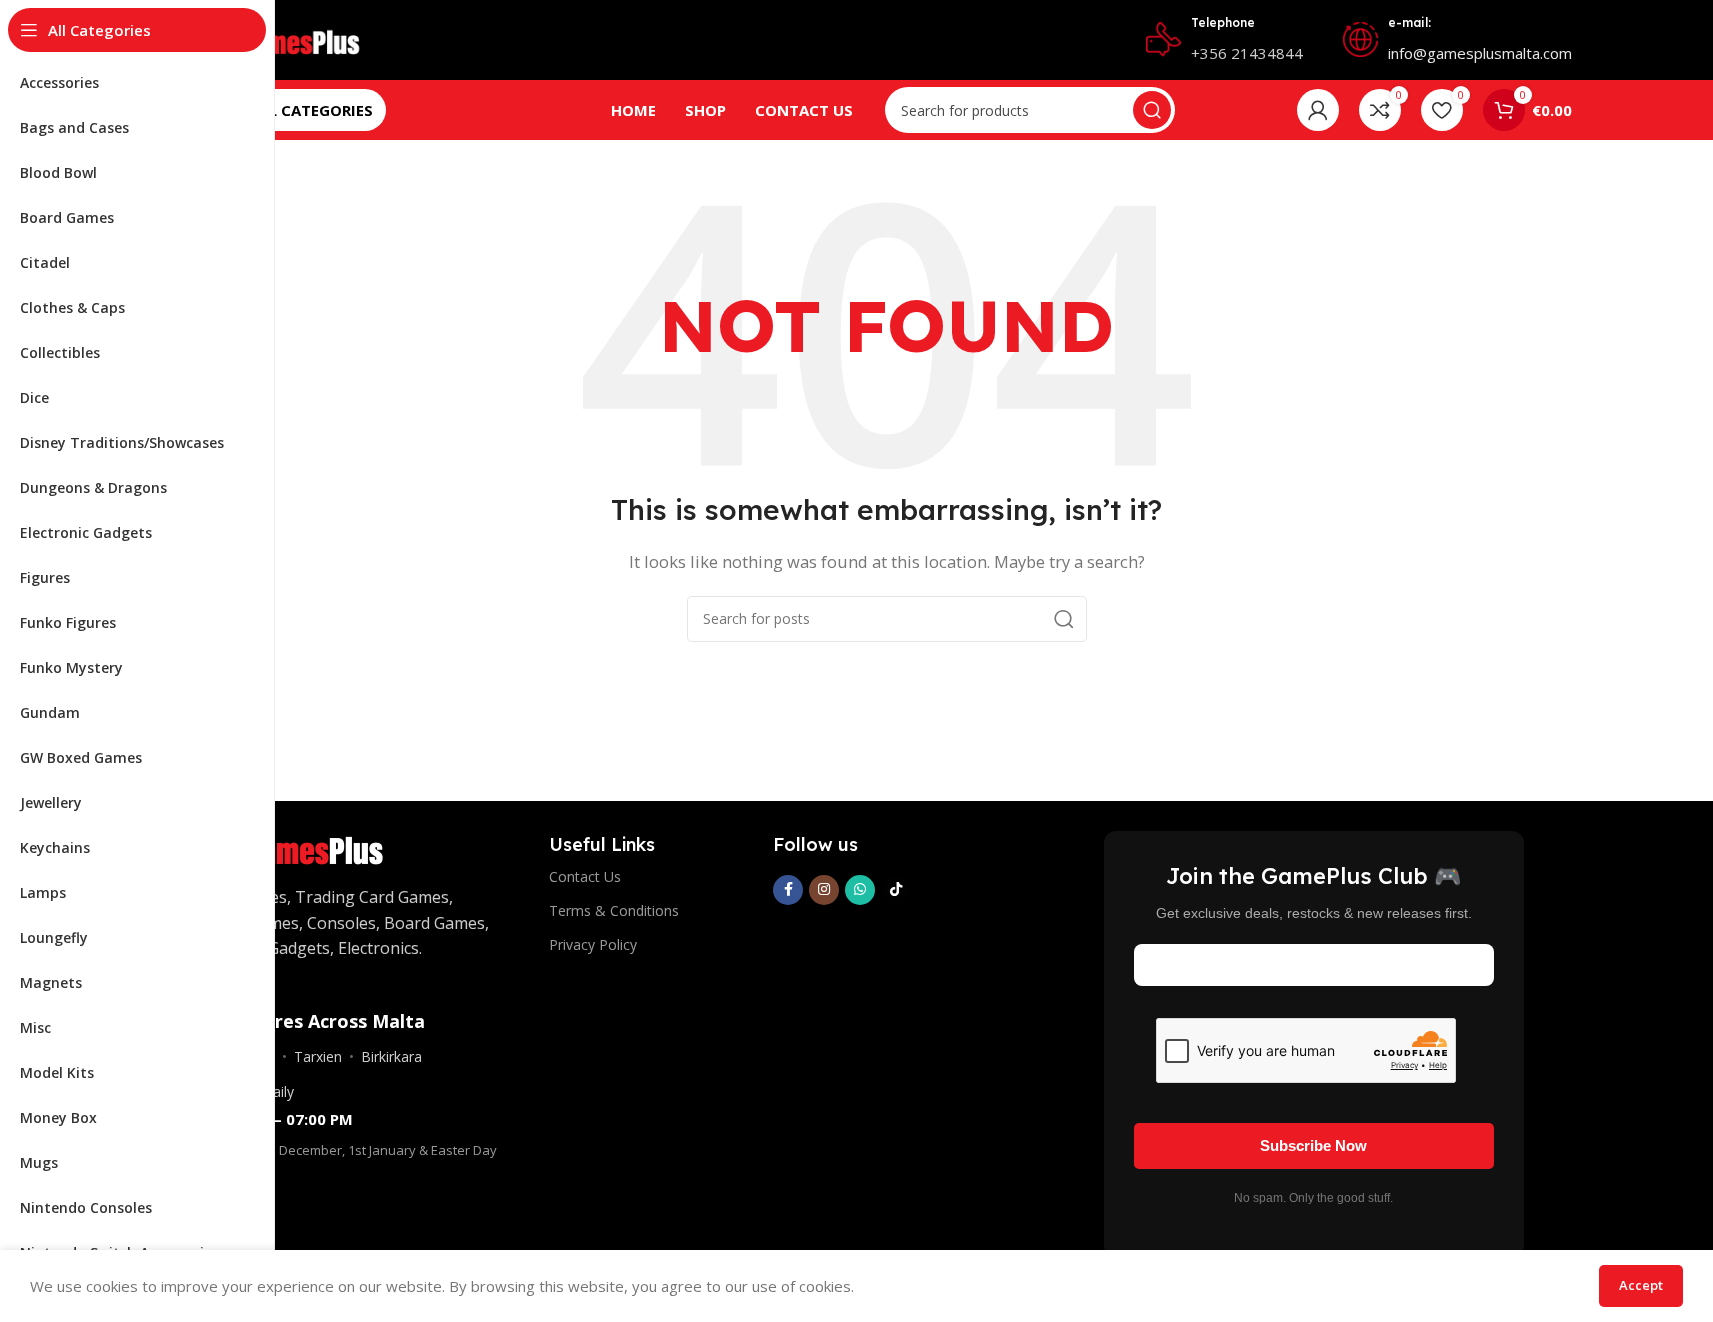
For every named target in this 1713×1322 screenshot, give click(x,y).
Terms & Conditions (614, 910)
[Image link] (302, 846)
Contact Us (585, 876)
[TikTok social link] (896, 890)
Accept (1641, 1285)
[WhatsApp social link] (860, 890)
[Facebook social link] (788, 890)
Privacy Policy (593, 944)
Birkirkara (391, 1056)
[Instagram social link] (824, 890)
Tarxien (318, 1056)
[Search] (1152, 110)
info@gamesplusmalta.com (1480, 53)
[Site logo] (289, 38)
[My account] (1318, 110)
